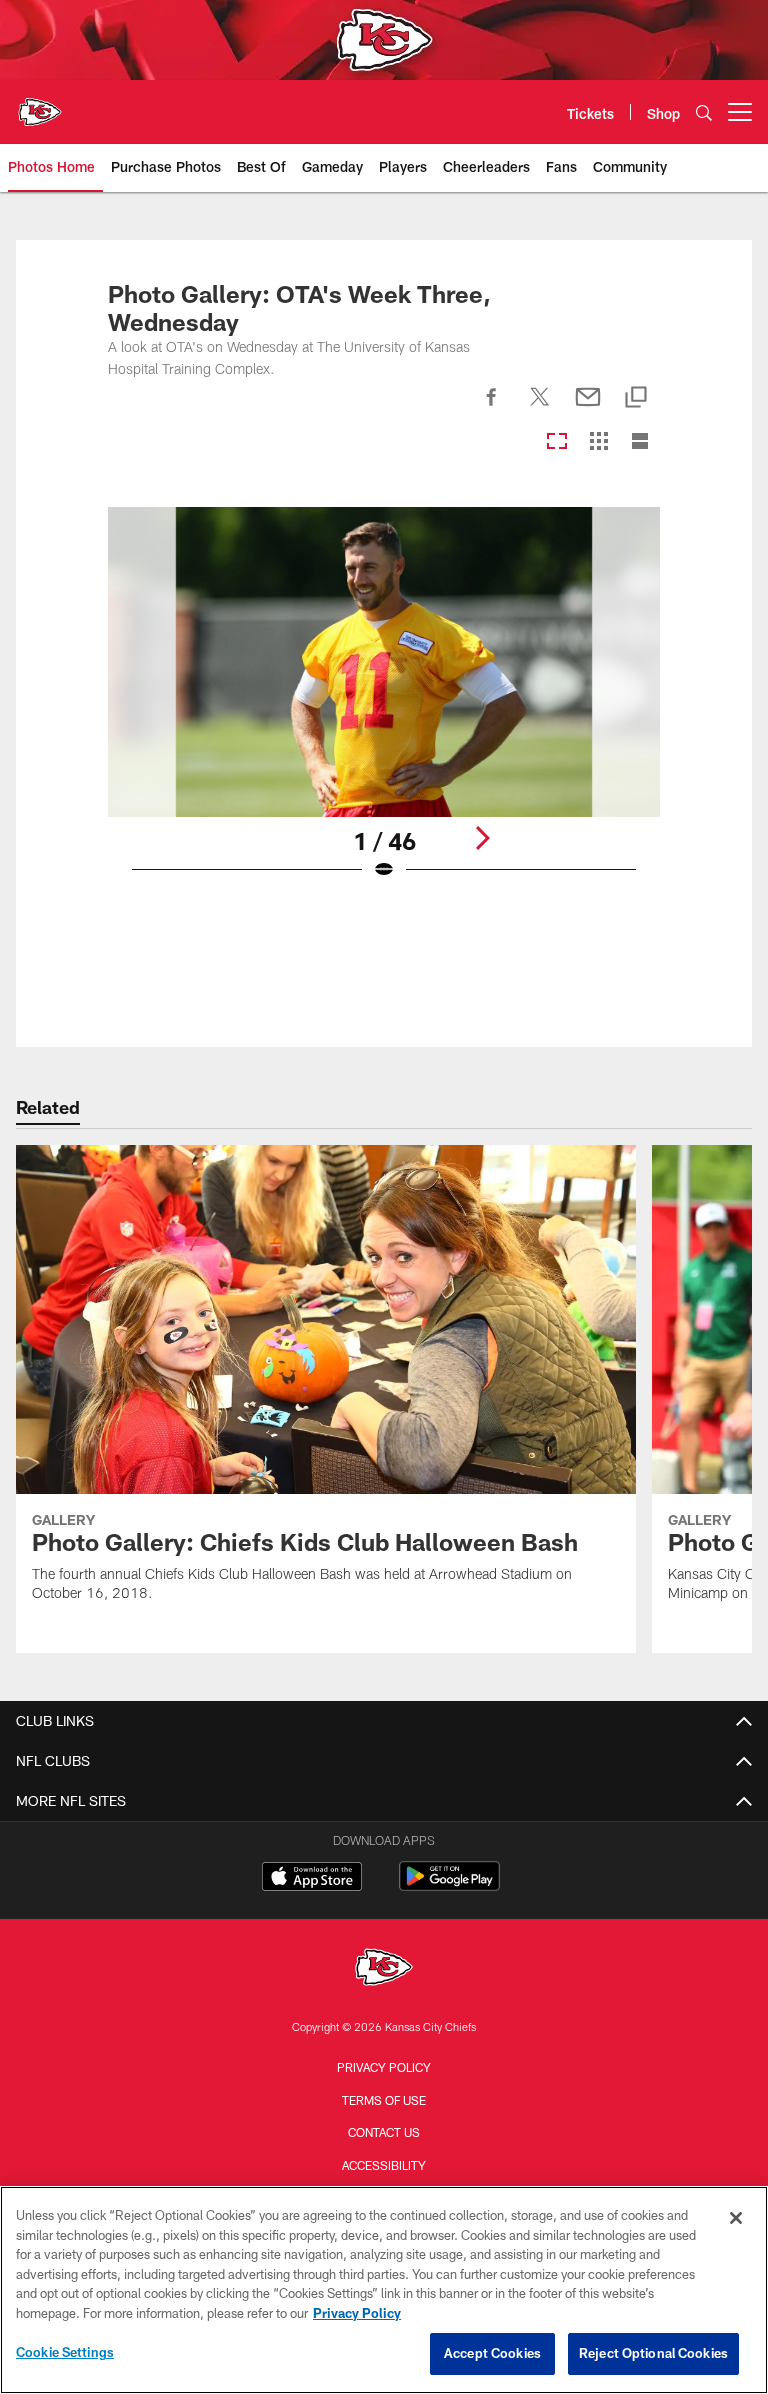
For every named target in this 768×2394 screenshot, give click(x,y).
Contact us (384, 2132)
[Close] (736, 2218)
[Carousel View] (557, 442)
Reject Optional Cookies (653, 2353)
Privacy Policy (384, 2067)
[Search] (704, 112)
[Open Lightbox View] (384, 706)
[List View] (640, 442)
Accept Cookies (492, 2353)
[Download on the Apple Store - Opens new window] (312, 1879)
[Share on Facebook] (492, 408)
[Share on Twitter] (540, 408)
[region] (384, 2290)
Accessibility (384, 2165)
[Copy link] (636, 398)
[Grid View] (598, 442)
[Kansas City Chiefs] (384, 1969)
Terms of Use (384, 2100)
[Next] (482, 838)
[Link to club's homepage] (40, 104)
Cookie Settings (65, 2352)
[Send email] (588, 408)
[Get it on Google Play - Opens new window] (449, 1886)
